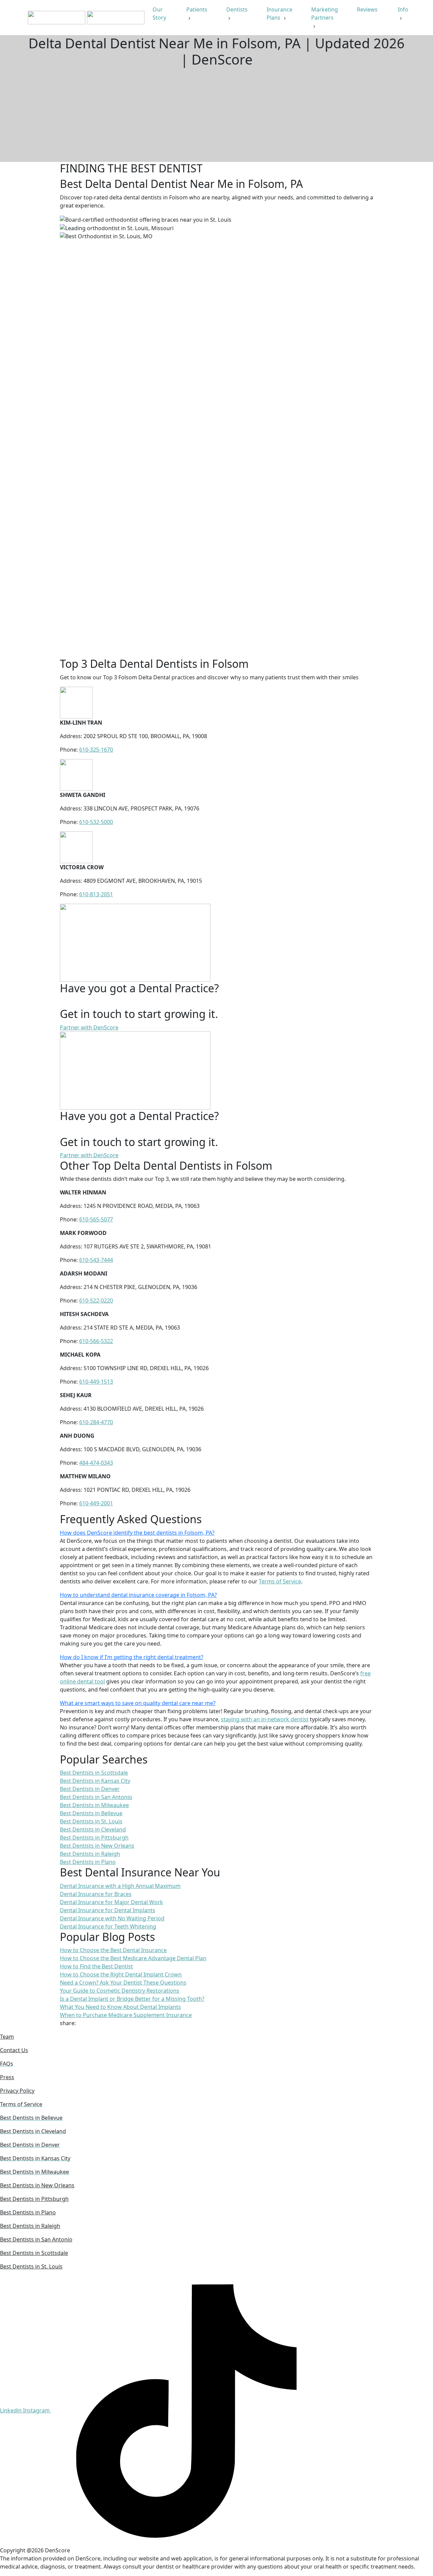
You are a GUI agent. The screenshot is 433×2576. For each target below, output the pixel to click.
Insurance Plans (279, 14)
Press (7, 2077)
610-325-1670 (96, 750)
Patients (197, 9)
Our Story (160, 14)
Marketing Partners (325, 14)
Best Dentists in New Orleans (37, 2185)
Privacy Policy (17, 2091)
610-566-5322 (96, 1341)
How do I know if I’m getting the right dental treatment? (132, 1657)
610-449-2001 (96, 1503)
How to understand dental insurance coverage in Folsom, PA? (138, 1595)
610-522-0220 (96, 1301)
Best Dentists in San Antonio (36, 2239)
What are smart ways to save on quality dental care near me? (138, 1703)
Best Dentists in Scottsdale (34, 2253)
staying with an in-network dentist (265, 1719)
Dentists (237, 9)
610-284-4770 (96, 1422)
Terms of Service (280, 1581)
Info (403, 9)
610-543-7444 (96, 1260)
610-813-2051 (96, 894)
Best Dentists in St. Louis (31, 2266)
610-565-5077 (96, 1219)
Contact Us (14, 2050)
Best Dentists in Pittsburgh (34, 2199)
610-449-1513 (96, 1382)
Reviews (368, 9)
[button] (216, 1533)
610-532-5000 (96, 822)
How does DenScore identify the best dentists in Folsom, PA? (137, 1533)
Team (7, 2037)
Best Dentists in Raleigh (30, 2226)
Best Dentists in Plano (28, 2212)
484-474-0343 (96, 1463)
